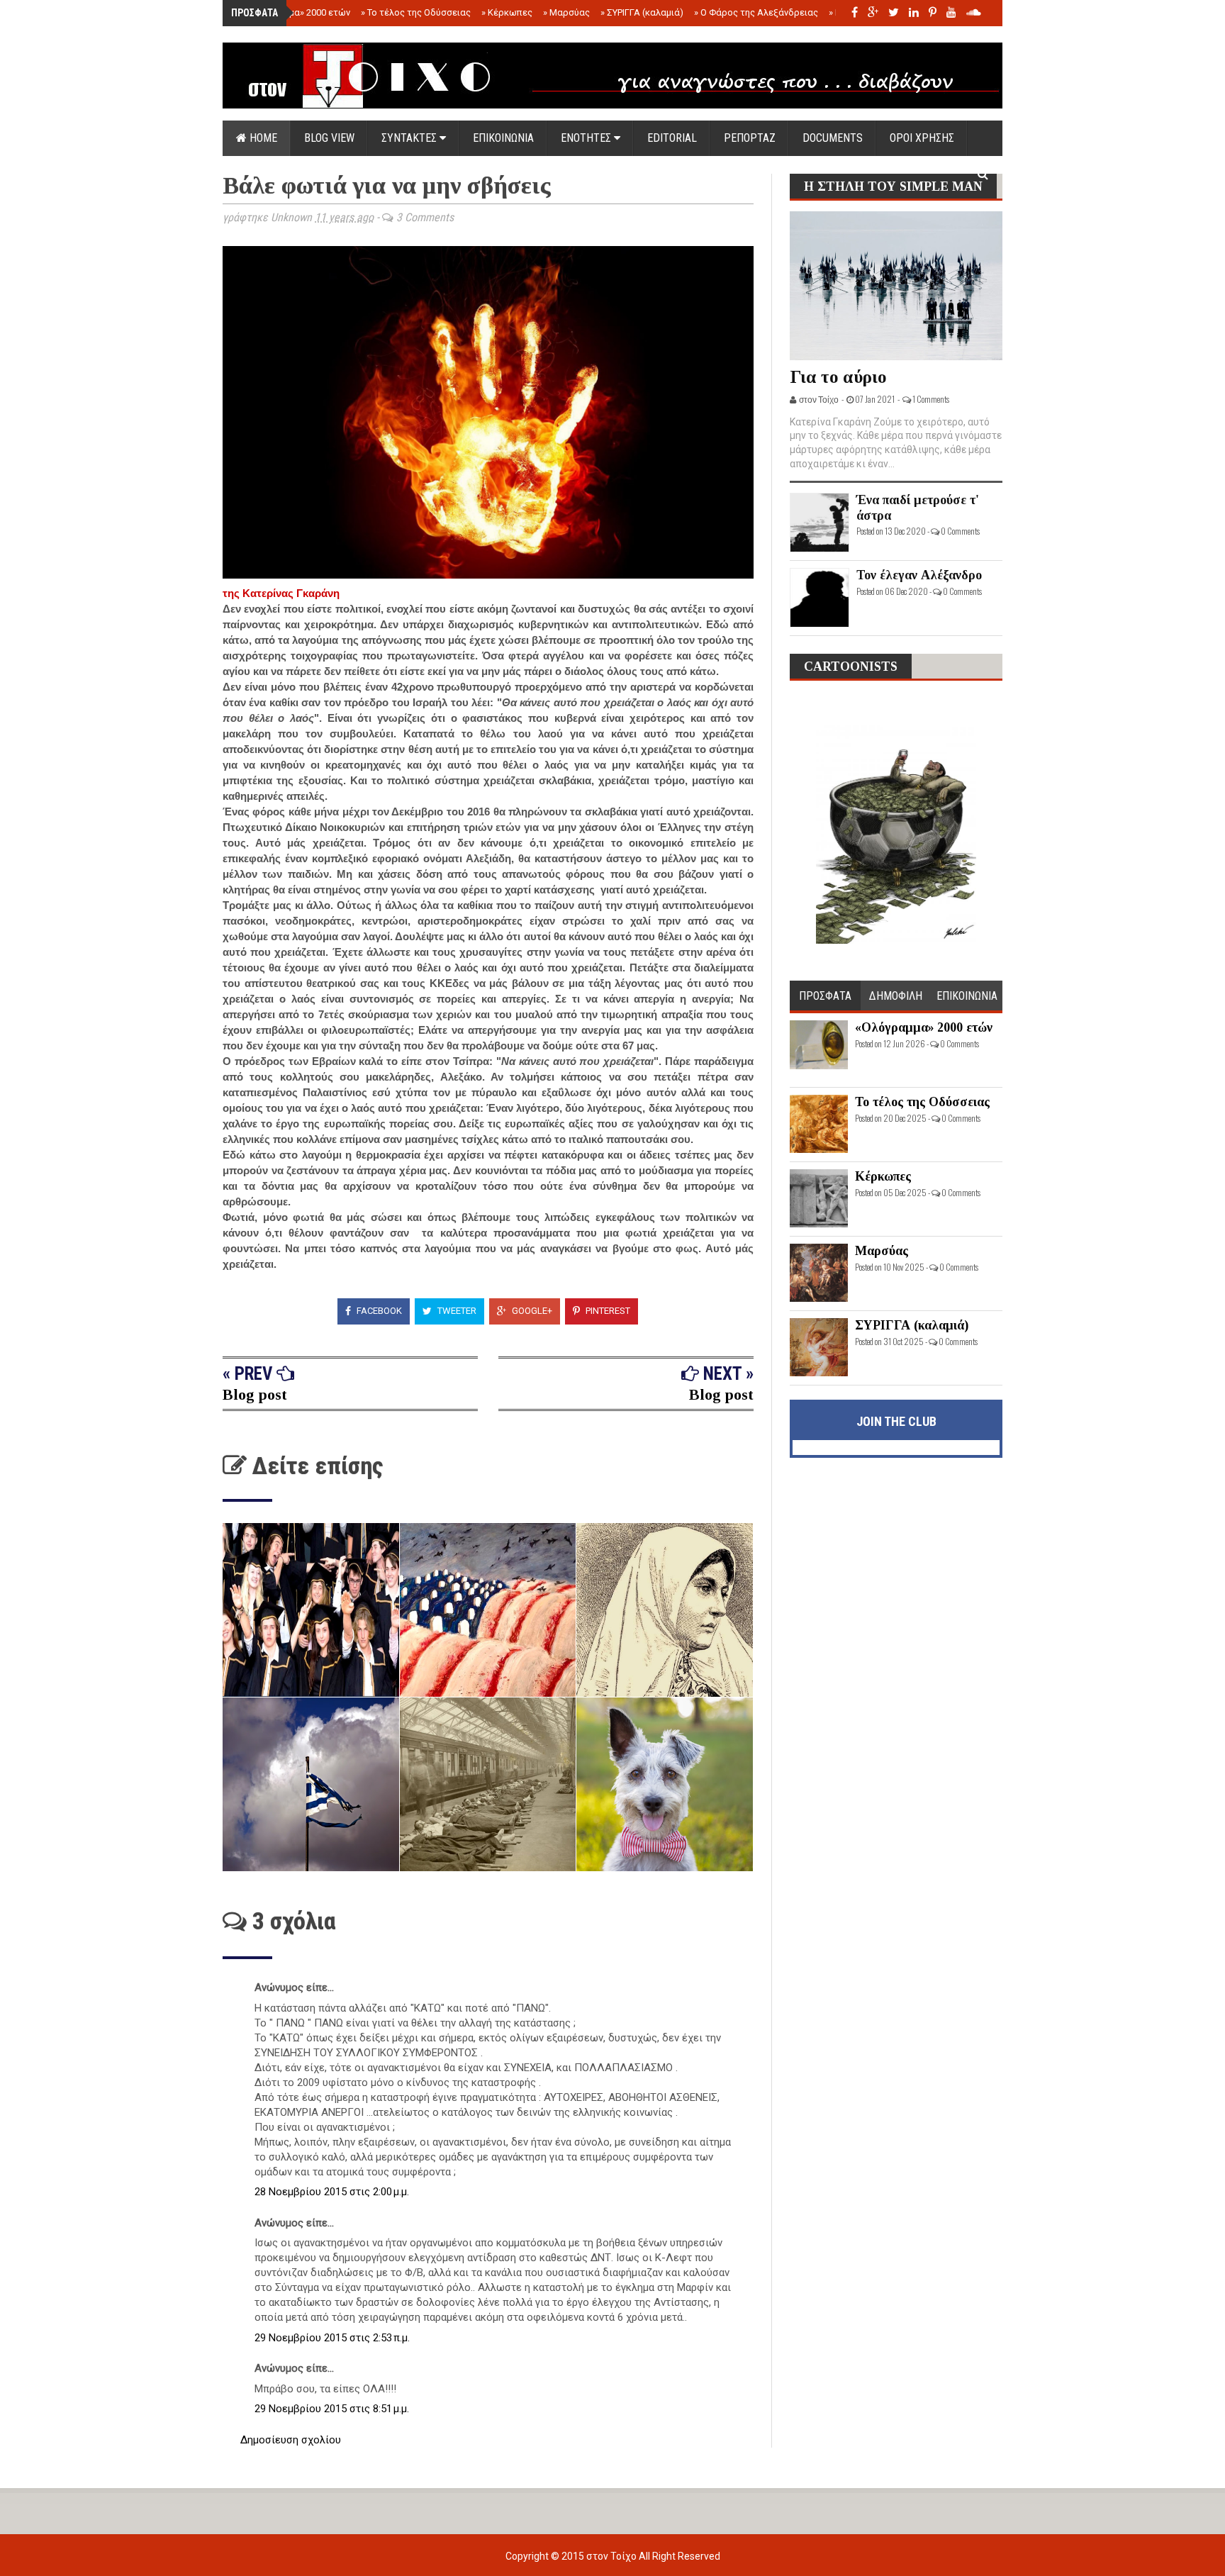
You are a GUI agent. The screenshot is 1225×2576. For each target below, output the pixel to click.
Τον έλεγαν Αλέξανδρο (919, 575)
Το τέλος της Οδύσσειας (416, 12)
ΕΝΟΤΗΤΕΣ (587, 138)
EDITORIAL (672, 138)
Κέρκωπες (507, 12)
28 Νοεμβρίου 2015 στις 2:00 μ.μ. (332, 2192)
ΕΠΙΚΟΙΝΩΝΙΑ (503, 138)
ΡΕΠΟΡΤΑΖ (750, 138)
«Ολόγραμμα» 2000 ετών (295, 12)
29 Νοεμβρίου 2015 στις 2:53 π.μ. (332, 2338)
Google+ (531, 1311)
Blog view (329, 138)
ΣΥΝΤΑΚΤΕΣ (410, 138)
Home (262, 138)
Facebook (378, 1311)
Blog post (255, 1394)
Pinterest (607, 1311)
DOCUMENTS (833, 138)
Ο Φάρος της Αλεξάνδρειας (756, 12)
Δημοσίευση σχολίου (291, 2440)
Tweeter (456, 1311)
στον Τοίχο (612, 2556)
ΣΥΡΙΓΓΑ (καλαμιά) (642, 12)
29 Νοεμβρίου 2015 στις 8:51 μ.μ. (332, 2409)
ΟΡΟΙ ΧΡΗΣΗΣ (922, 138)
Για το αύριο (838, 377)
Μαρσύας (566, 12)
